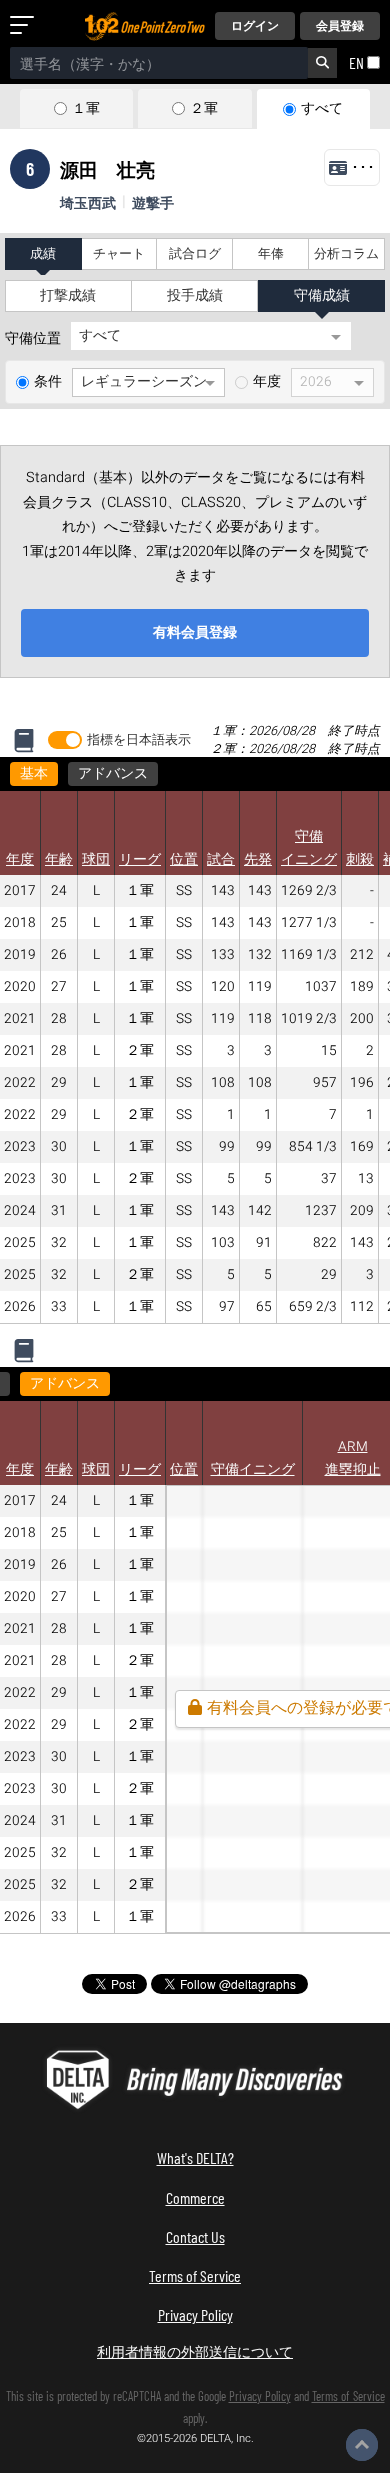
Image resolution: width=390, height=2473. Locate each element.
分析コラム (346, 254)
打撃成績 (68, 296)
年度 (267, 382)
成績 (43, 254)
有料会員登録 (195, 632)
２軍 (204, 109)
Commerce (195, 2197)
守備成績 (322, 296)
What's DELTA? (195, 2157)
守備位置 (33, 339)
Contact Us (195, 2236)
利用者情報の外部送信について (195, 2351)
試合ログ (195, 254)
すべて (322, 109)
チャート (119, 254)
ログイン (255, 26)
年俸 (271, 254)
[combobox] (159, 63)
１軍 (86, 109)
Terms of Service (195, 2275)
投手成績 (195, 296)
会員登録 (340, 26)
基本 (34, 774)
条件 (48, 382)
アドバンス (113, 774)
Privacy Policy (195, 2314)
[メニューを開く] (26, 26)
